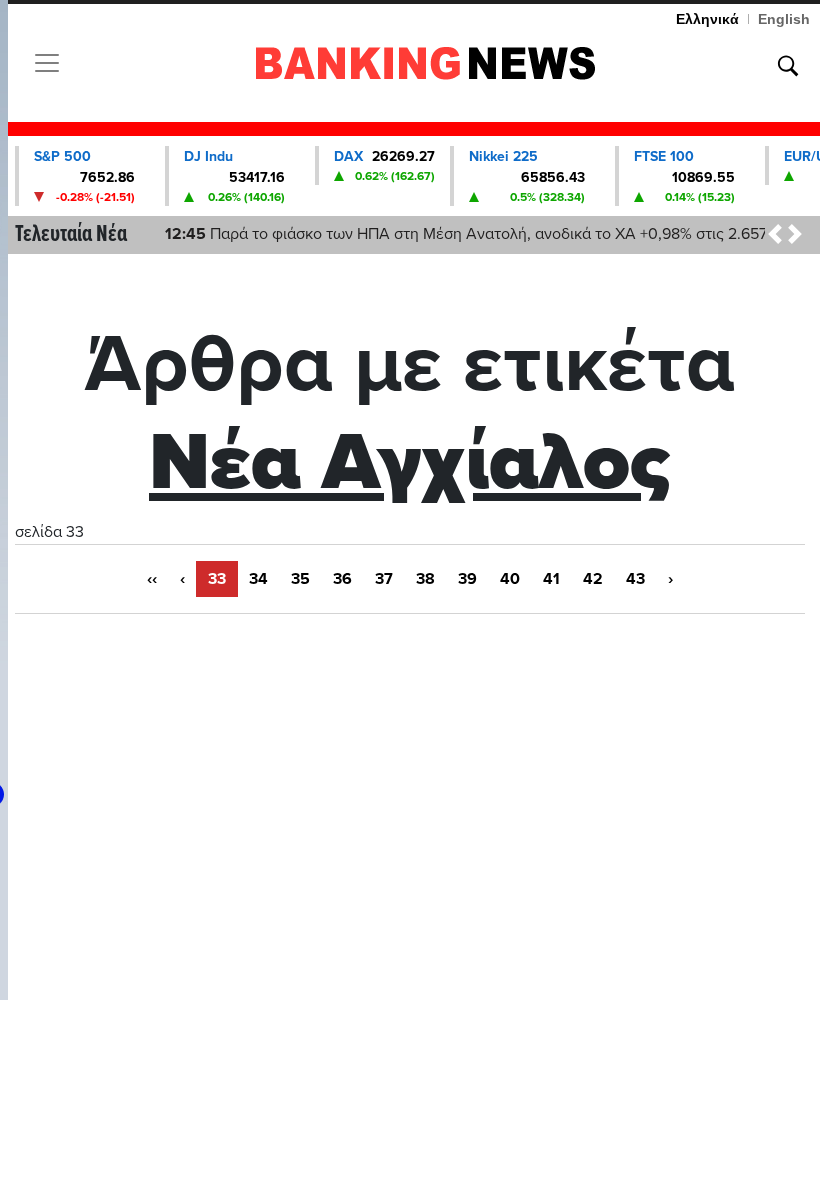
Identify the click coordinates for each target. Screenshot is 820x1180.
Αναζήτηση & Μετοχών (788, 66)
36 (342, 579)
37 (384, 579)
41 (551, 579)
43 (635, 579)
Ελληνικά (707, 19)
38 (425, 579)
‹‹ (152, 579)
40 (510, 579)
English (784, 19)
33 (217, 579)
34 (258, 579)
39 (467, 579)
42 (593, 579)
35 (300, 579)
